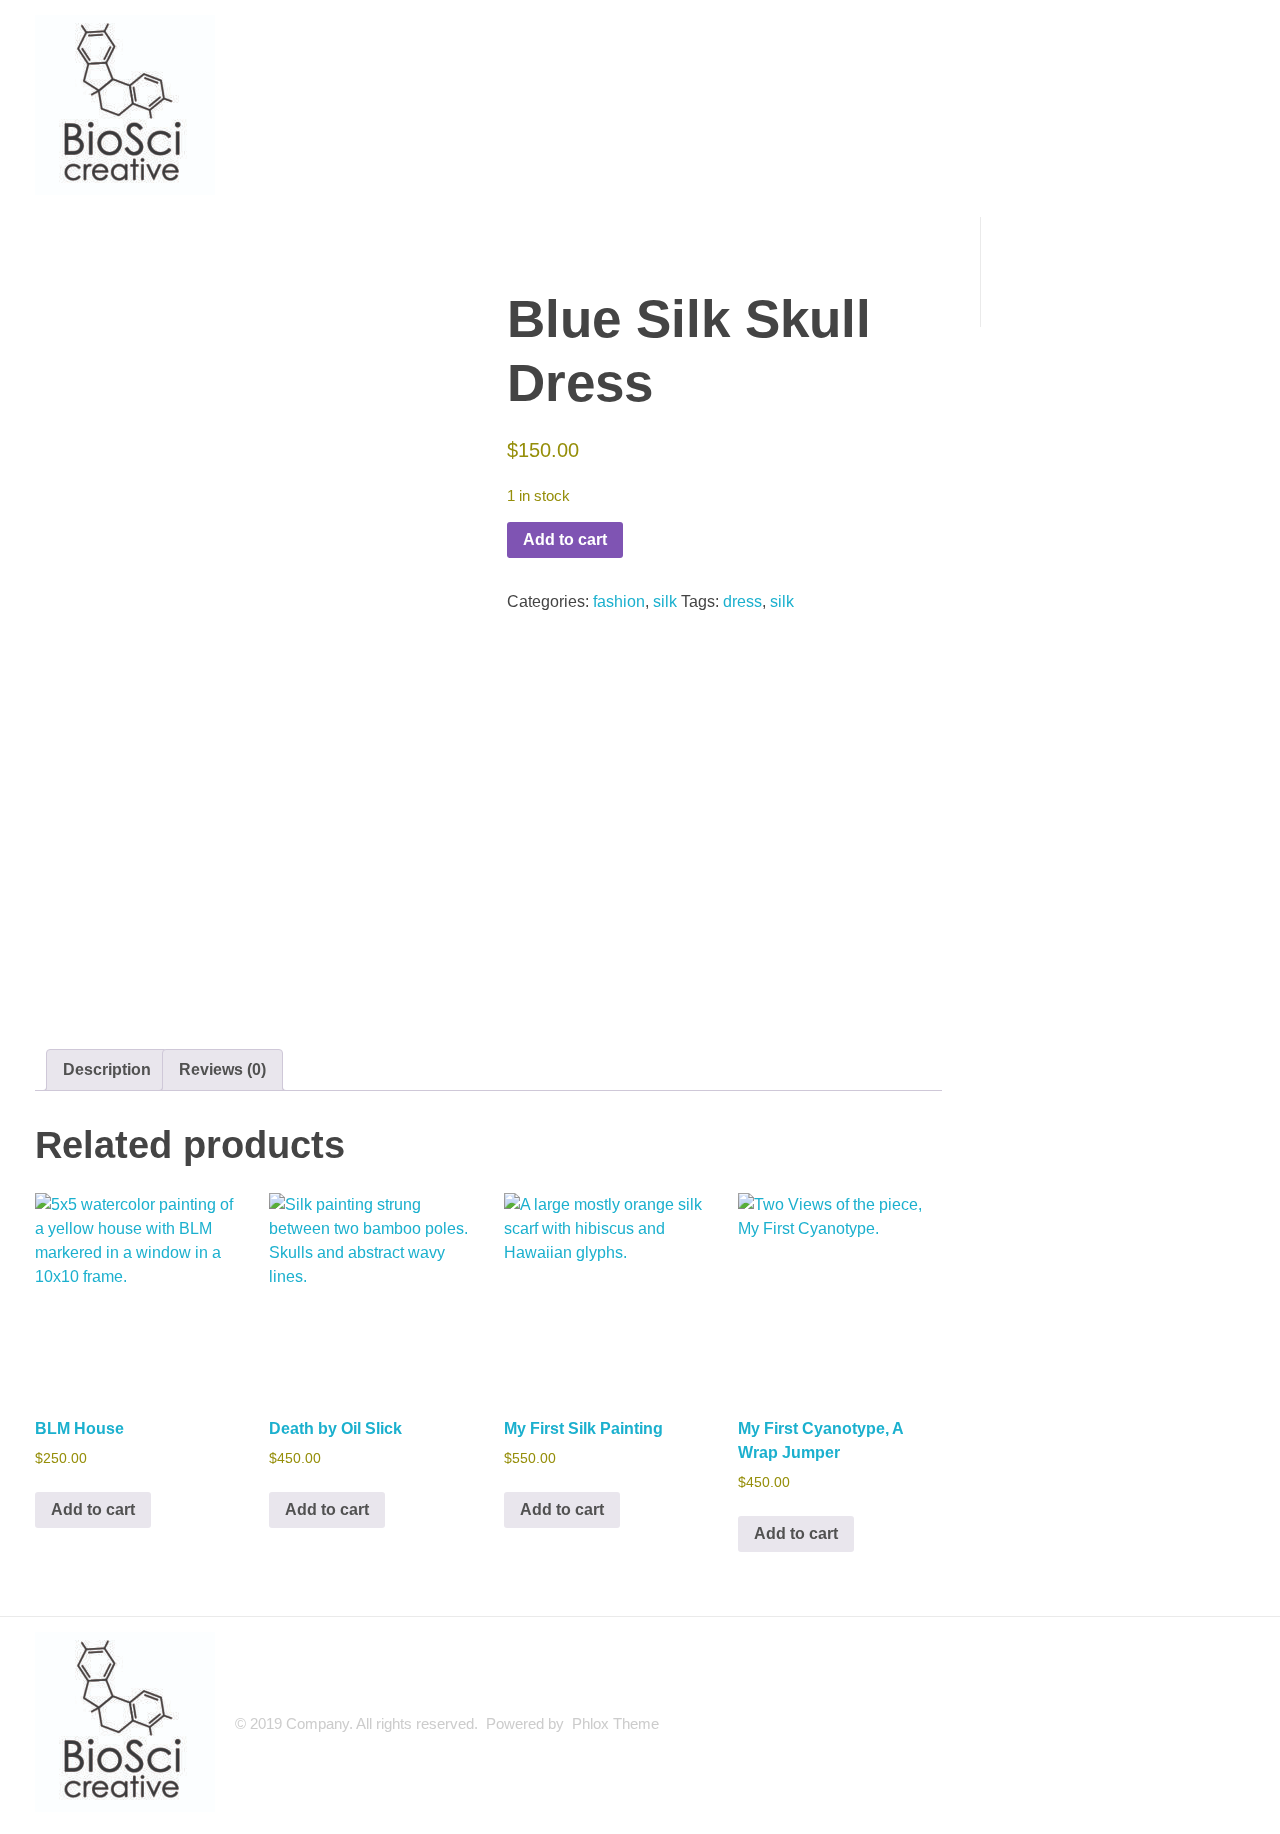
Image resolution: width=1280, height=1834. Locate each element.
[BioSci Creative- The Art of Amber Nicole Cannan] (125, 105)
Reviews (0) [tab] (222, 1069)
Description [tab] (107, 1069)
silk (665, 601)
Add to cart (565, 539)
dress (742, 601)
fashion (619, 601)
